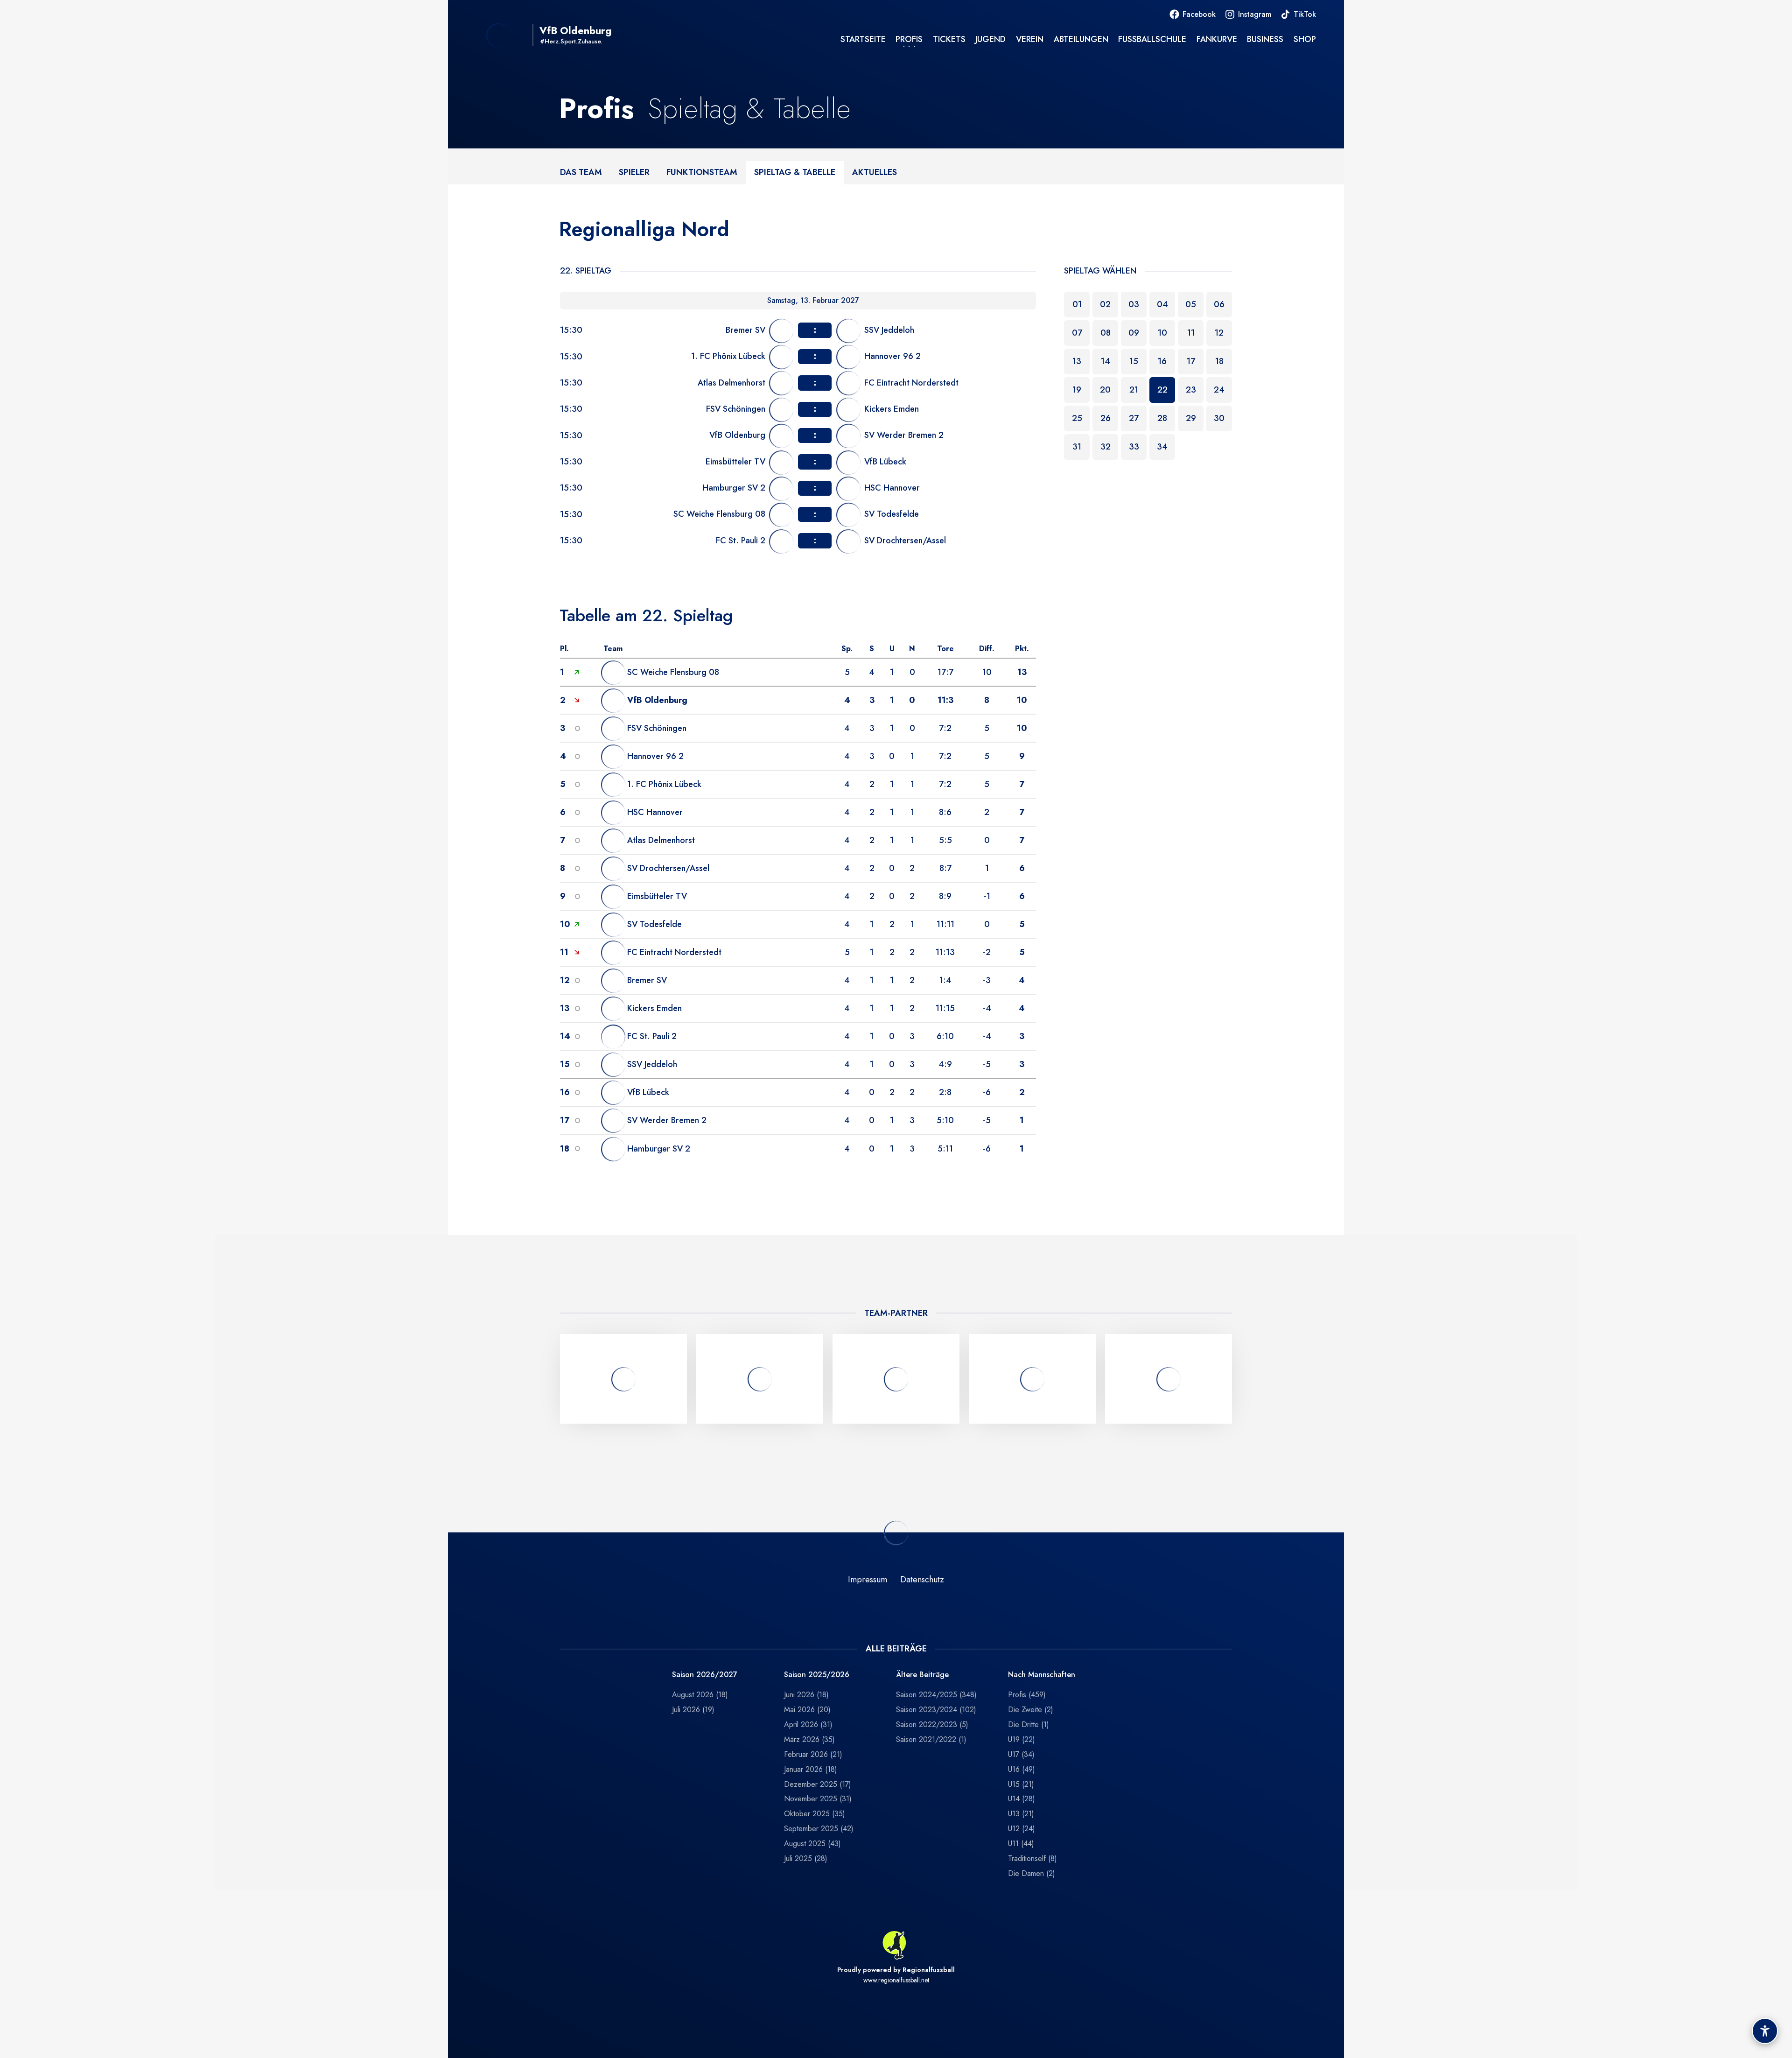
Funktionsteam (702, 172)
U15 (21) (1021, 1784)
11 (1191, 333)
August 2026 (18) (700, 1695)
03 (1134, 304)
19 (1077, 390)
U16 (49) (1022, 1769)
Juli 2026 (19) (693, 1710)
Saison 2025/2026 (817, 1675)
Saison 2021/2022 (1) (931, 1739)
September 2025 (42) (819, 1829)
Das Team (581, 172)
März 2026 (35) (809, 1739)
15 (1134, 361)
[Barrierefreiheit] (1765, 2031)
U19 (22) (1022, 1739)
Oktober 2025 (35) (815, 1814)
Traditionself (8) (1032, 1858)
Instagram (1255, 14)
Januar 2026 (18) (811, 1769)
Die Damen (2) (1032, 1873)
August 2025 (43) (812, 1844)
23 (1191, 390)
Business (1265, 39)
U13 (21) (1021, 1814)
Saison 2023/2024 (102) (936, 1710)
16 (1162, 361)
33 (1134, 447)
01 (1077, 304)
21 (1134, 390)
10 (1162, 333)
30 (1219, 418)
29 (1191, 418)
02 (1105, 304)
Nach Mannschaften (1042, 1675)
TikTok (1305, 14)
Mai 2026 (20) (807, 1710)
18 (1219, 361)
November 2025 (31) (818, 1799)
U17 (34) (1021, 1754)
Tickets (949, 39)
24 (1219, 390)
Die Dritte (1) (1029, 1724)
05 (1191, 304)
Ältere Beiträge (922, 1675)
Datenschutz (922, 1580)
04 (1162, 304)
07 (1077, 333)
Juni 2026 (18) (806, 1695)
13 (1077, 361)
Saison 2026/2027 (705, 1675)
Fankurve (1217, 39)
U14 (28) (1022, 1799)
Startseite (863, 39)
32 (1106, 447)
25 (1077, 418)
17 (1191, 361)
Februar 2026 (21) (813, 1754)
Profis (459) (1027, 1695)
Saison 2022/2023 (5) (932, 1724)
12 (1219, 333)
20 (1105, 390)
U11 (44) (1021, 1844)
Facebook (1199, 14)
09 (1134, 333)
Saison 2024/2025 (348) (936, 1695)
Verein (1030, 39)
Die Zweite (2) (1031, 1710)
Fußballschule (1152, 39)
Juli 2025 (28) (806, 1858)
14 (1106, 361)
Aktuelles (875, 172)
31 (1077, 447)
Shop (1305, 39)
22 (1162, 390)
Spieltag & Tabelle (795, 172)
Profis (909, 39)
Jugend (990, 39)
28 (1162, 418)
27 (1134, 418)
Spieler (634, 172)
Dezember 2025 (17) (818, 1784)
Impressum (868, 1580)
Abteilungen (1081, 39)
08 (1106, 333)
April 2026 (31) (808, 1724)
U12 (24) (1022, 1829)
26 (1106, 418)
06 (1219, 304)
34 (1162, 447)
